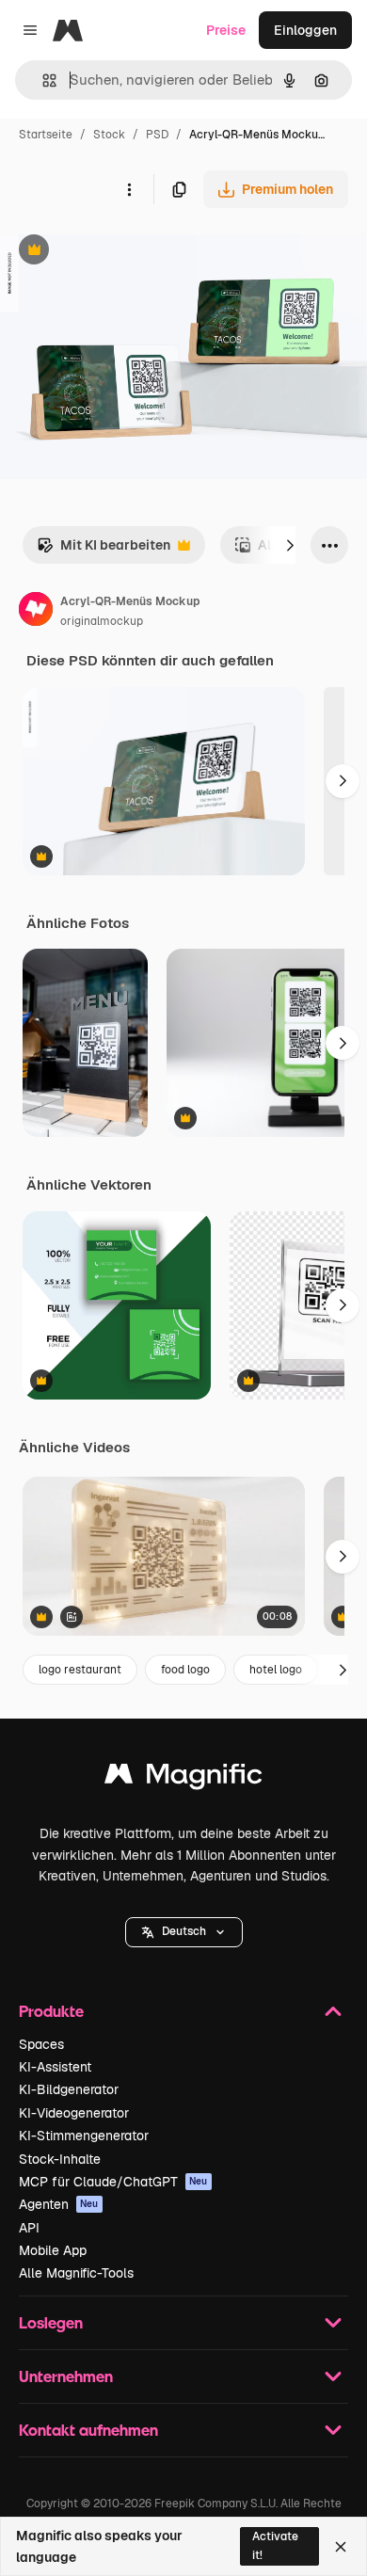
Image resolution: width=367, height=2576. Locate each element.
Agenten (59, 2204)
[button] (184, 1932)
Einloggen (305, 30)
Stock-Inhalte (60, 2159)
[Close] (341, 2547)
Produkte (51, 2011)
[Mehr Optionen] (129, 189)
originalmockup (102, 621)
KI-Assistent (55, 2067)
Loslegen (51, 2322)
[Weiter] (290, 545)
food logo (185, 1670)
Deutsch (184, 1931)
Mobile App (53, 2250)
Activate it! (275, 2545)
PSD (157, 135)
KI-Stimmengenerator (84, 2136)
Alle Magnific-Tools (76, 2273)
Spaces (41, 2044)
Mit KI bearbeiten (104, 550)
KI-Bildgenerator (69, 2089)
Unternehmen (66, 2376)
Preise (226, 30)
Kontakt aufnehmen (88, 2430)
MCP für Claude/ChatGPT (113, 2182)
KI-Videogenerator (74, 2113)
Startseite (46, 135)
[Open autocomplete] (42, 80)
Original (120, 252)
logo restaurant (80, 1670)
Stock (109, 135)
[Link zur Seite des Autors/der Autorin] (36, 612)
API (29, 2228)
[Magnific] (183, 1778)
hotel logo (276, 1670)
